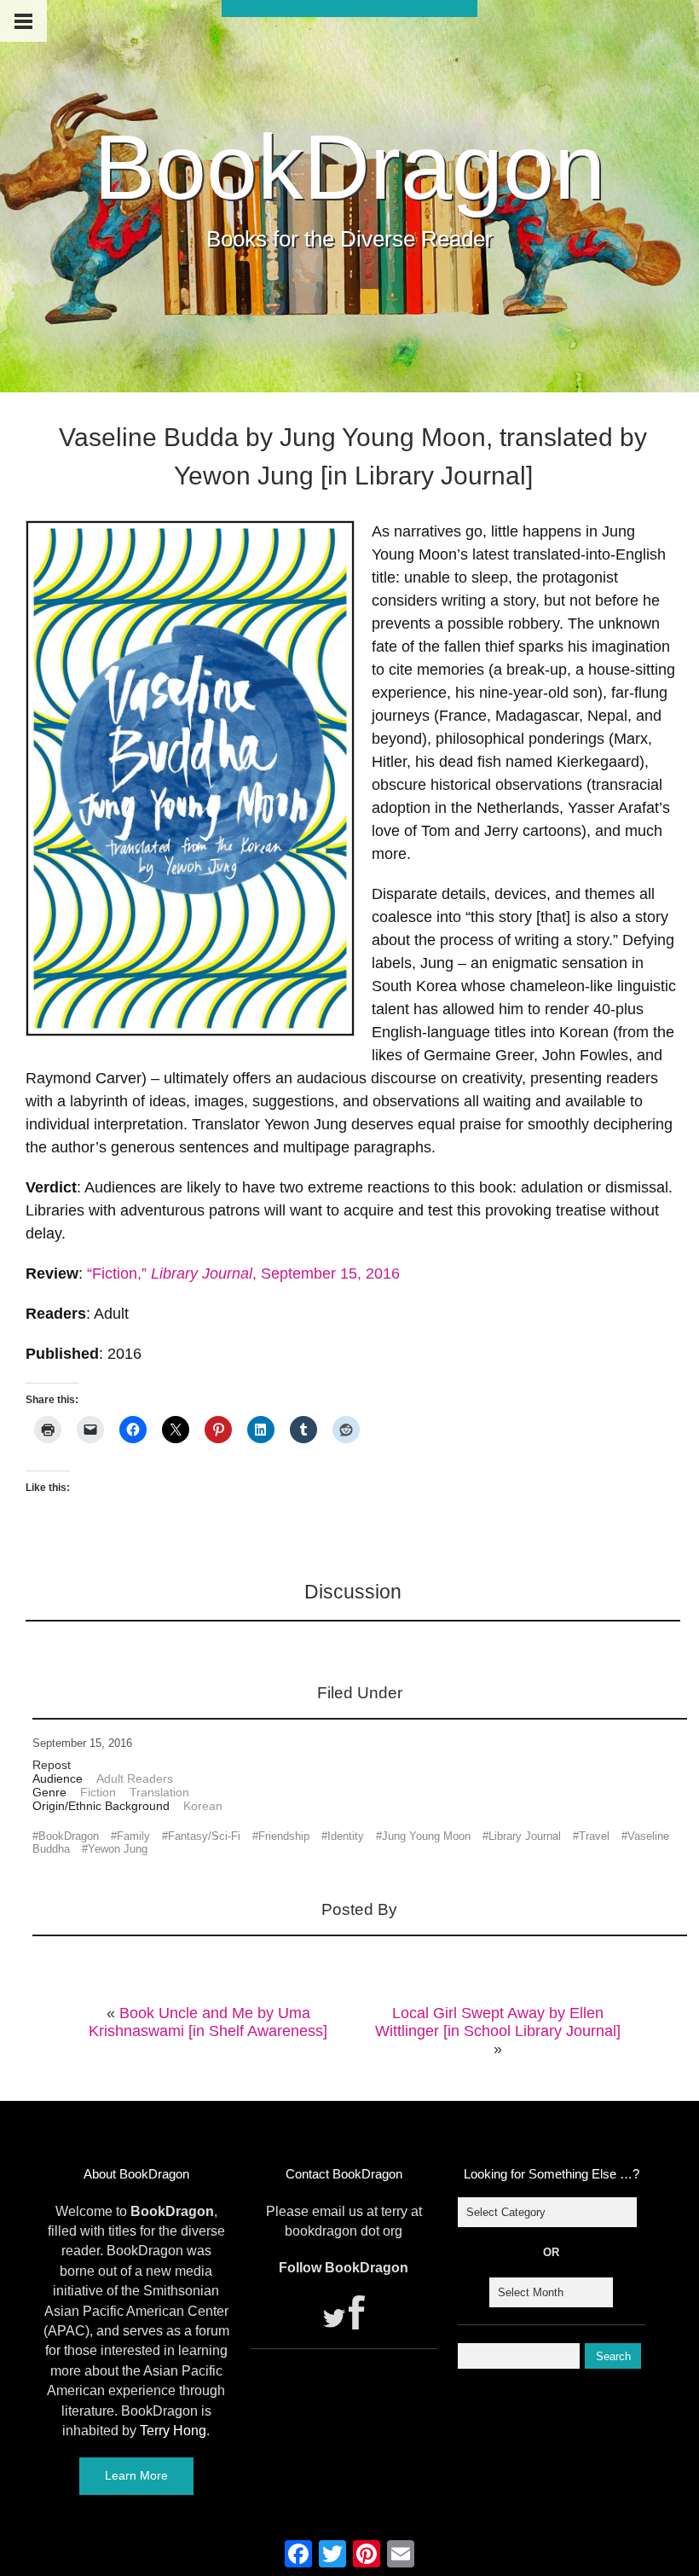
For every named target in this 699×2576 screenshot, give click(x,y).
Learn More (136, 2475)
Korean (203, 1806)
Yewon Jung (118, 1849)
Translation (159, 1792)
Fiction (98, 1792)
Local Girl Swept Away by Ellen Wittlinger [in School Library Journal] (498, 2022)
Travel (594, 1836)
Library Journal (525, 1836)
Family (133, 1836)
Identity (346, 1836)
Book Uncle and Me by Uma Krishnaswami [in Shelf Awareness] (208, 2022)
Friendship (284, 1836)
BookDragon (349, 167)
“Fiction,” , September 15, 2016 (243, 1273)
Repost (52, 1765)
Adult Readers (135, 1778)
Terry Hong (173, 2431)
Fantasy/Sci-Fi (204, 1836)
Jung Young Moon (426, 1836)
